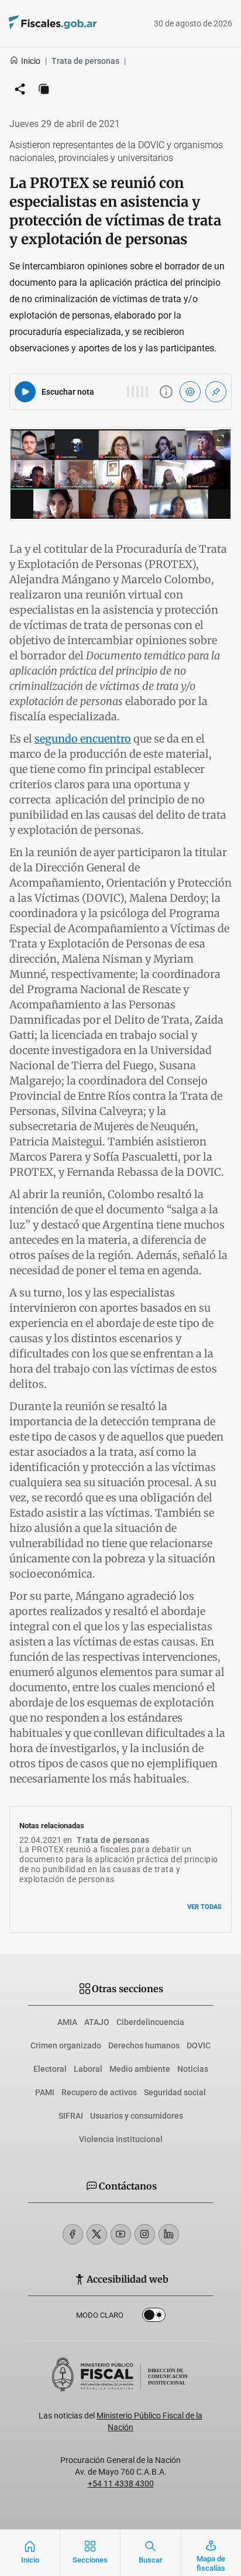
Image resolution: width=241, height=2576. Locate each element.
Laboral (88, 2069)
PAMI (45, 2092)
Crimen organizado (66, 2045)
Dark (154, 2317)
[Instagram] (145, 2234)
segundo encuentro (83, 739)
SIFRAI (71, 2116)
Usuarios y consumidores (137, 2116)
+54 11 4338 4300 (121, 2483)
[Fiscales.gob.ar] (85, 24)
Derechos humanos (144, 2045)
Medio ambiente (140, 2069)
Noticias (193, 2069)
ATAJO (97, 2022)
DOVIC (199, 2045)
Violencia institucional (121, 2139)
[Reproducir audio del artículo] (25, 392)
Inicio (31, 61)
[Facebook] (73, 2234)
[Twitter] (97, 2234)
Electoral (50, 2069)
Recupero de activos (99, 2092)
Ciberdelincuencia (150, 2022)
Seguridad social (175, 2092)
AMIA (67, 2022)
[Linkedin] (169, 2234)
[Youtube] (121, 2234)
